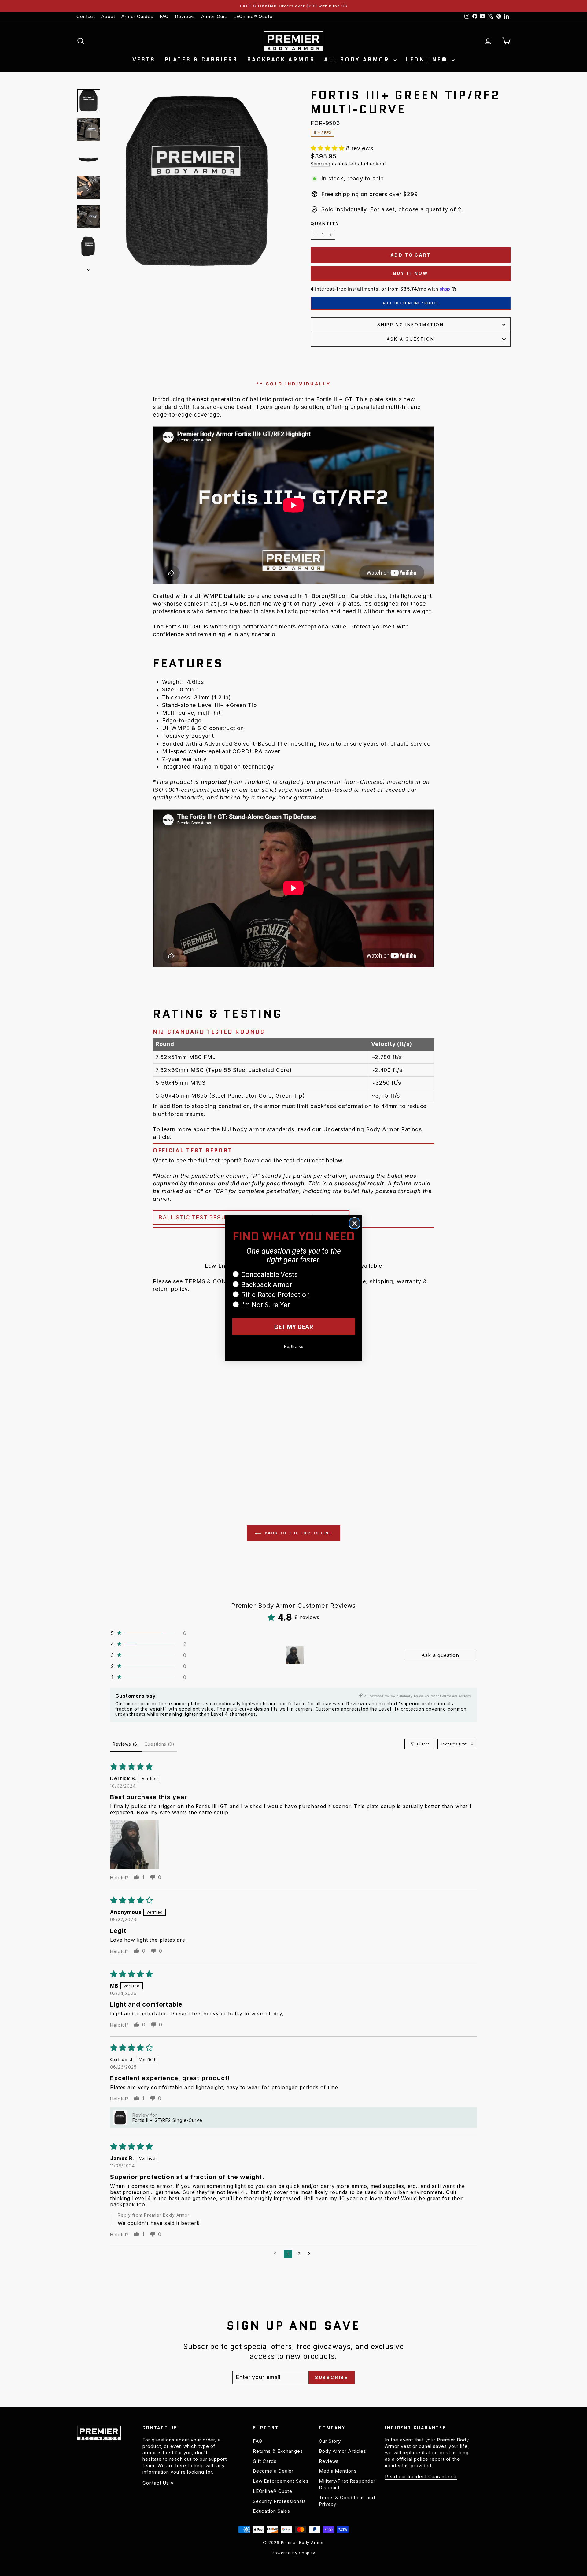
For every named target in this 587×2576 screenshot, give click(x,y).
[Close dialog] (354, 1223)
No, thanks (293, 1346)
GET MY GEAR (294, 1327)
